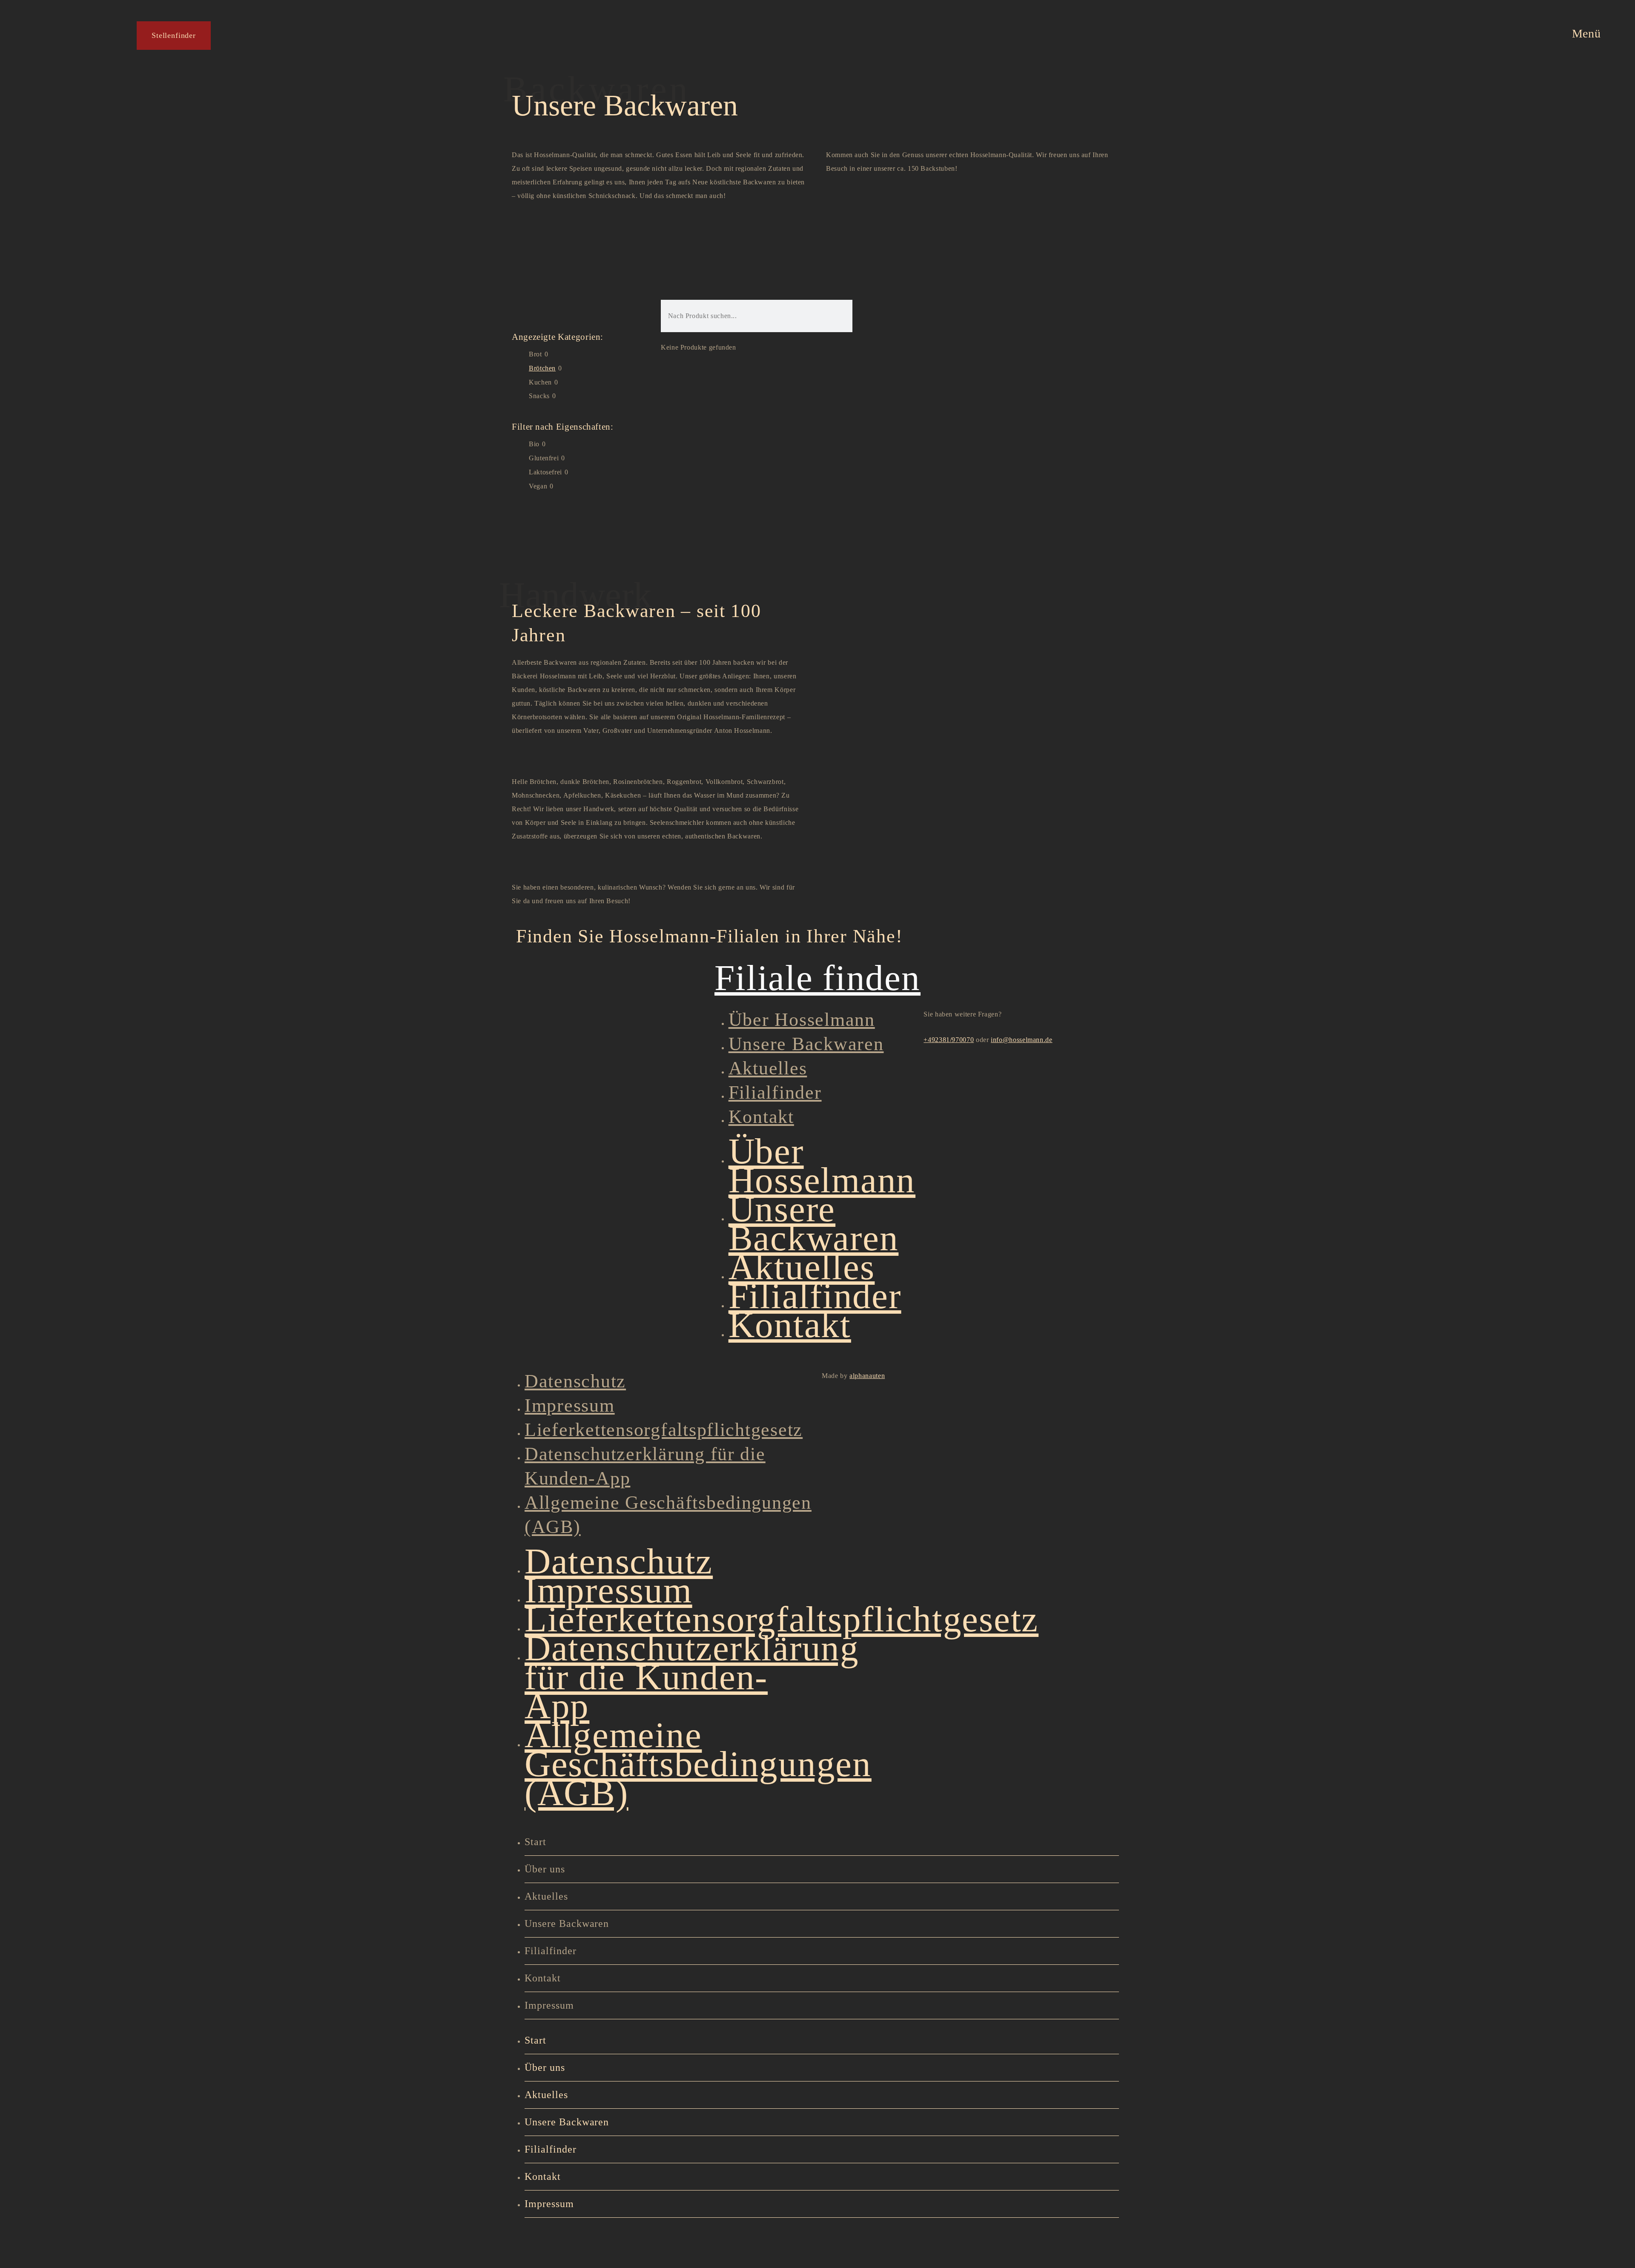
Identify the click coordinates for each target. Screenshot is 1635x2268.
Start (535, 1842)
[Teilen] (132, 2241)
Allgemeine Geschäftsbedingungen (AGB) (698, 1764)
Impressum (570, 1405)
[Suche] (825, 316)
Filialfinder (775, 1092)
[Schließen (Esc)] (185, 2241)
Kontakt (761, 1117)
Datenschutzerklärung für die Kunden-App (692, 1677)
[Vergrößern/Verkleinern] (26, 2241)
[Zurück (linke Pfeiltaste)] (26, 2259)
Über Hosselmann (802, 1020)
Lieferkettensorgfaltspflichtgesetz (664, 1430)
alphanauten (867, 1376)
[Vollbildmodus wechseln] (79, 2241)
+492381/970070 (949, 1040)
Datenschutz (575, 1381)
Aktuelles (768, 1068)
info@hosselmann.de (1022, 1040)
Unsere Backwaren (806, 1044)
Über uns (545, 1869)
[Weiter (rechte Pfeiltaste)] (79, 2259)
